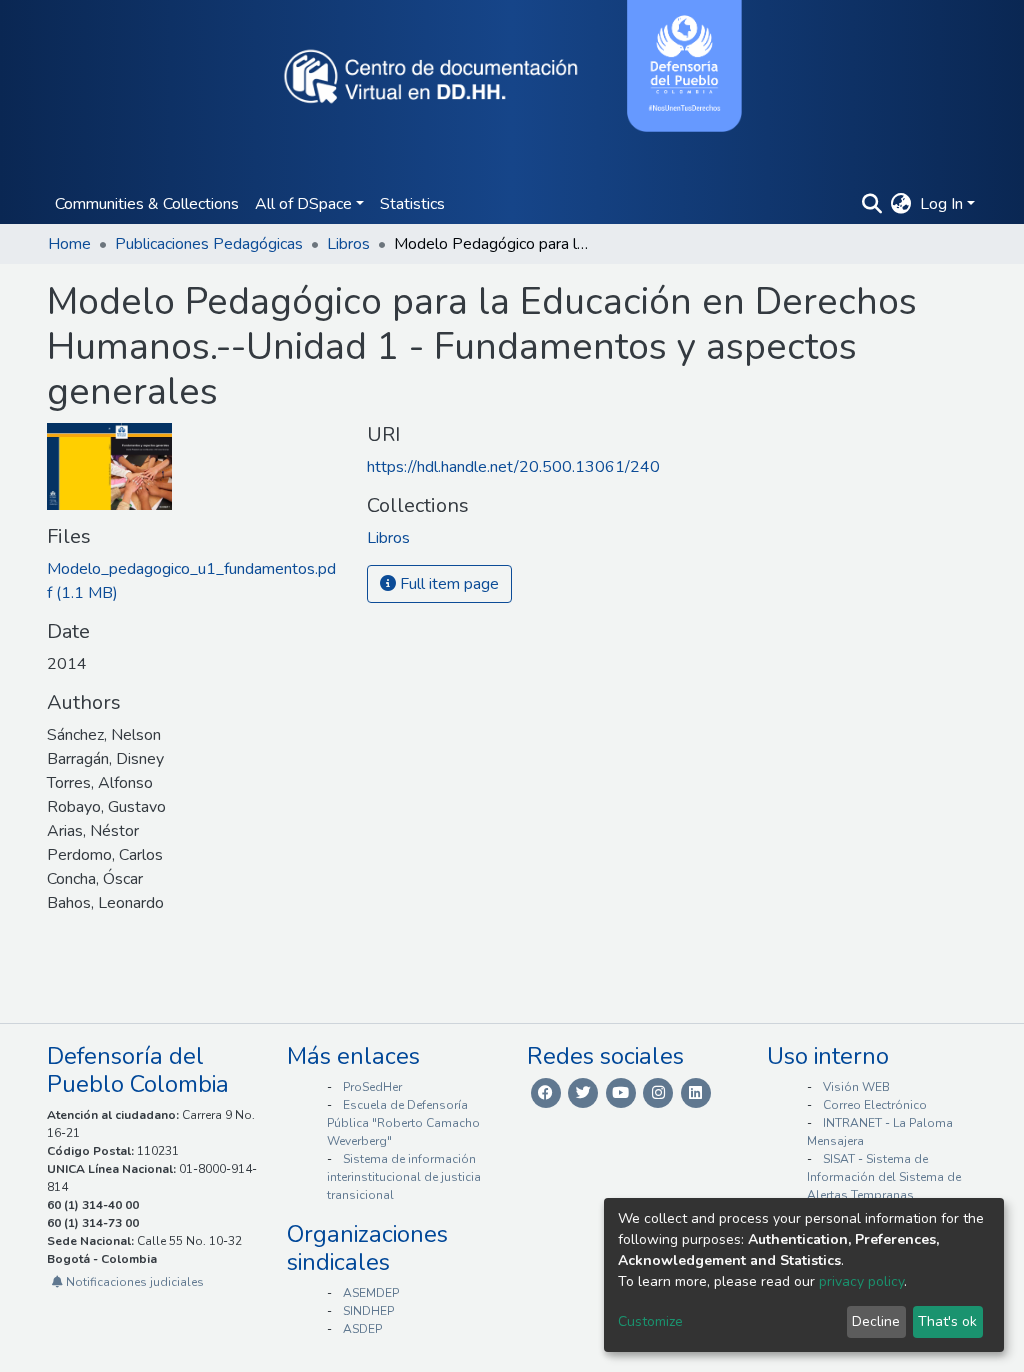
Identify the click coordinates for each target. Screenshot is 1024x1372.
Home (69, 244)
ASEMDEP (371, 1293)
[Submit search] (872, 204)
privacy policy (861, 1281)
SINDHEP (368, 1311)
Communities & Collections (147, 204)
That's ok (947, 1321)
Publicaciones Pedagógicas (209, 244)
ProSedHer (372, 1087)
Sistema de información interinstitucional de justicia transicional (404, 1177)
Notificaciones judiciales (133, 1282)
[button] (901, 204)
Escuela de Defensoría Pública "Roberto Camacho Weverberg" (403, 1123)
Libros (348, 244)
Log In (941, 204)
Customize (650, 1321)
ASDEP (362, 1329)
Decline (876, 1321)
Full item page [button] (447, 584)
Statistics (412, 204)
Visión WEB (856, 1087)
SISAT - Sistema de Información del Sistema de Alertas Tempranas (884, 1177)
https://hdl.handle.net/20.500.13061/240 (513, 467)
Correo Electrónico (875, 1105)
